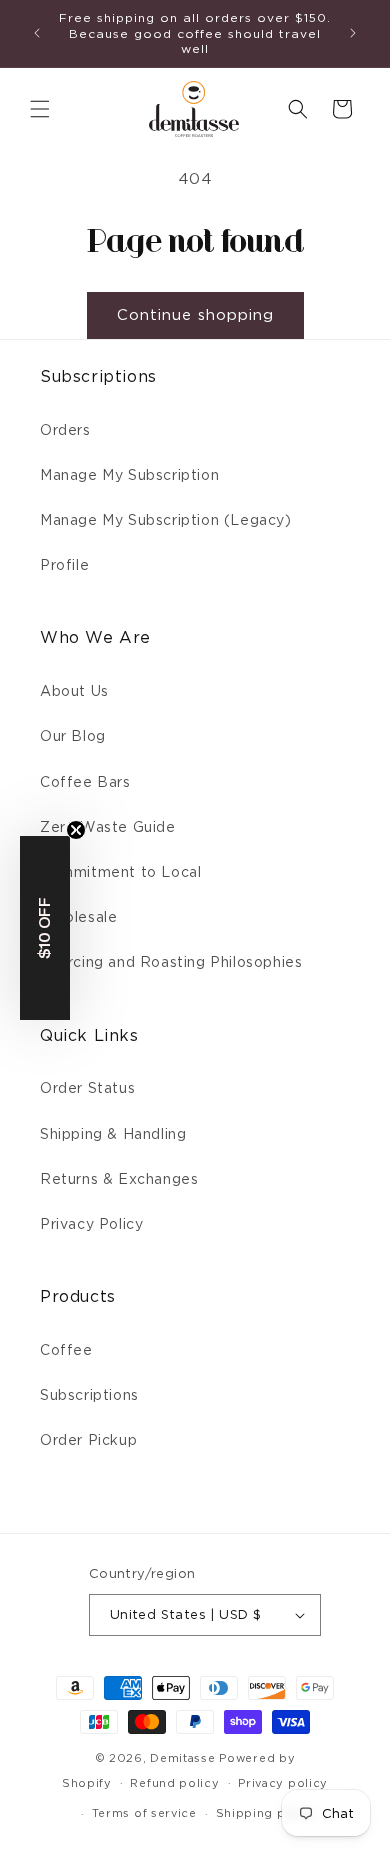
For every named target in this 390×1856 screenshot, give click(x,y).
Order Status (87, 1088)
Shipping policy (267, 1813)
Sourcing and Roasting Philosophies (171, 962)
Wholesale (78, 917)
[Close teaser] (76, 830)
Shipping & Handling (113, 1134)
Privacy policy (283, 1783)
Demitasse (182, 1758)
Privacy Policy (91, 1224)
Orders (65, 430)
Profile (64, 565)
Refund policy (174, 1783)
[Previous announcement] (37, 33)
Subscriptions (89, 1395)
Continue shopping (195, 315)
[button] (40, 109)
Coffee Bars (85, 782)
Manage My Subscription (129, 475)
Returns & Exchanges (119, 1179)
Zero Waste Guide (108, 827)
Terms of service (144, 1813)
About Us (74, 691)
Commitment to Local (120, 872)
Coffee (66, 1350)
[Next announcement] (353, 33)
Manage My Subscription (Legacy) (166, 520)
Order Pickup (88, 1440)
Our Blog (73, 736)
